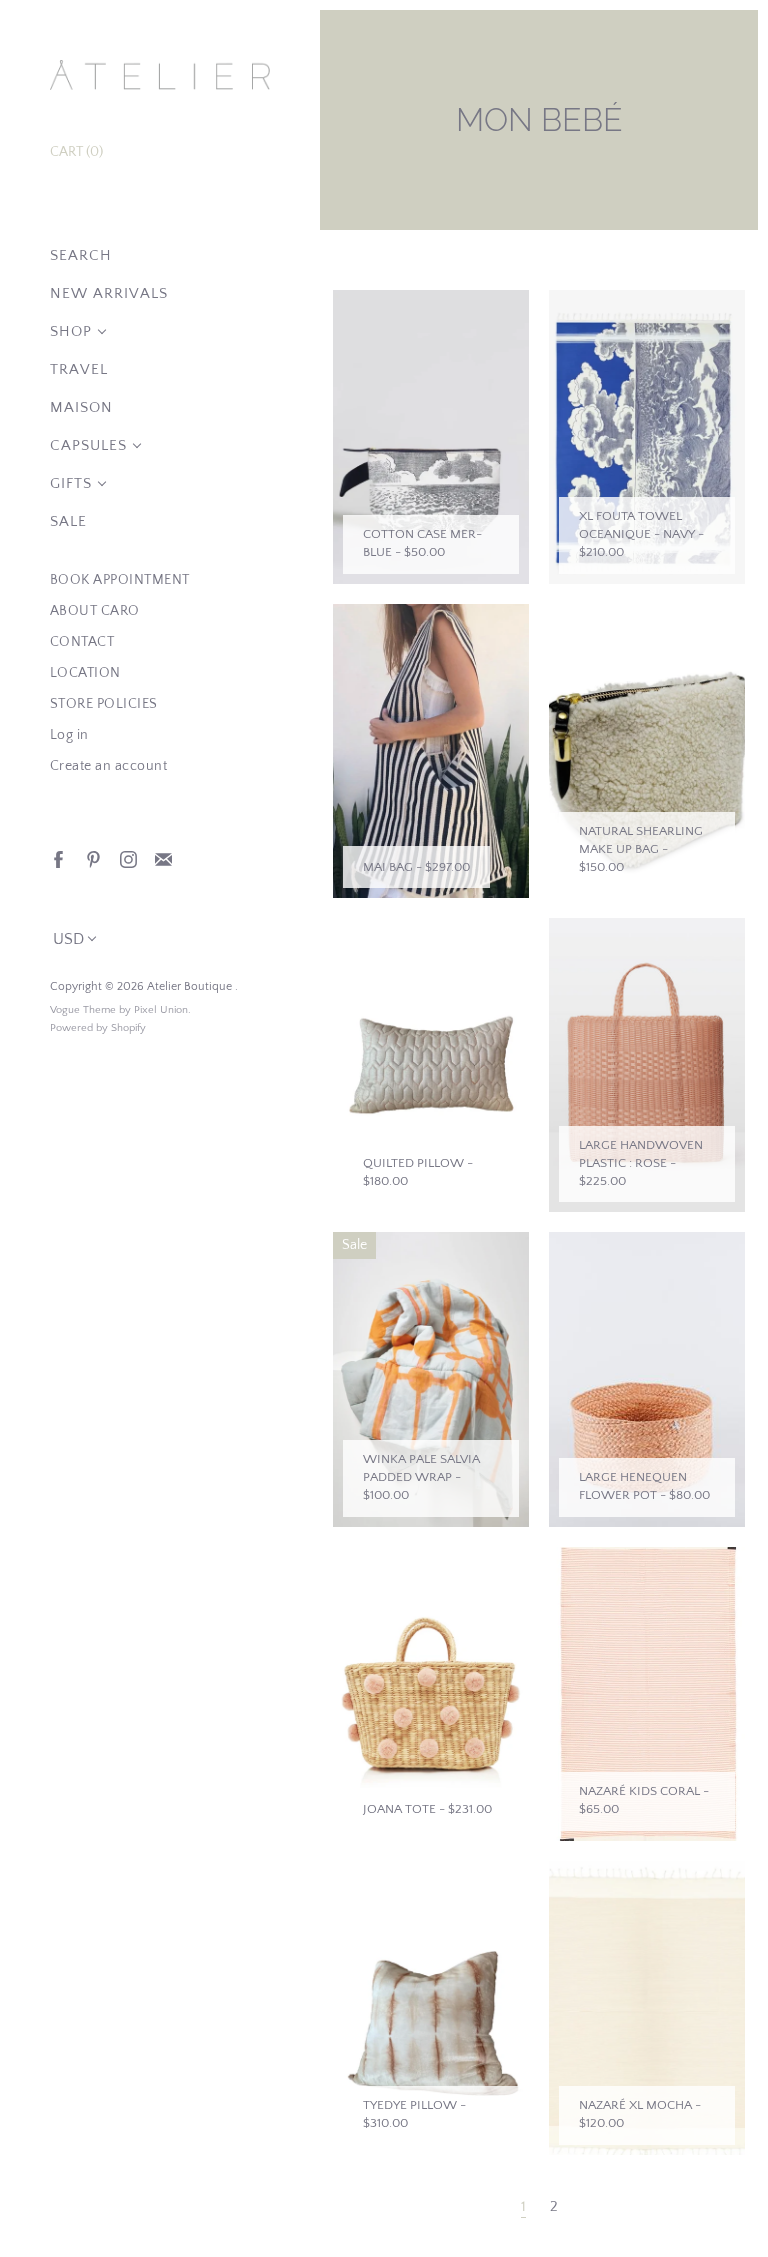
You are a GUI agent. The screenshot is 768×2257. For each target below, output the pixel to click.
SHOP (71, 331)
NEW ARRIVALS (109, 293)
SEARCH (81, 255)
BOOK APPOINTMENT (120, 580)
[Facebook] (57, 858)
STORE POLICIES (104, 704)
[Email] (162, 858)
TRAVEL (79, 369)
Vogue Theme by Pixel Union (119, 1010)
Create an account (109, 766)
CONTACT (82, 642)
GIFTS (71, 483)
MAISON (81, 407)
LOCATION (85, 673)
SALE (68, 521)
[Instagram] (127, 858)
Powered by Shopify (98, 1028)
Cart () (76, 152)
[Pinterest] (92, 858)
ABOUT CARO (95, 611)
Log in (69, 735)
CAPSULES (88, 445)
